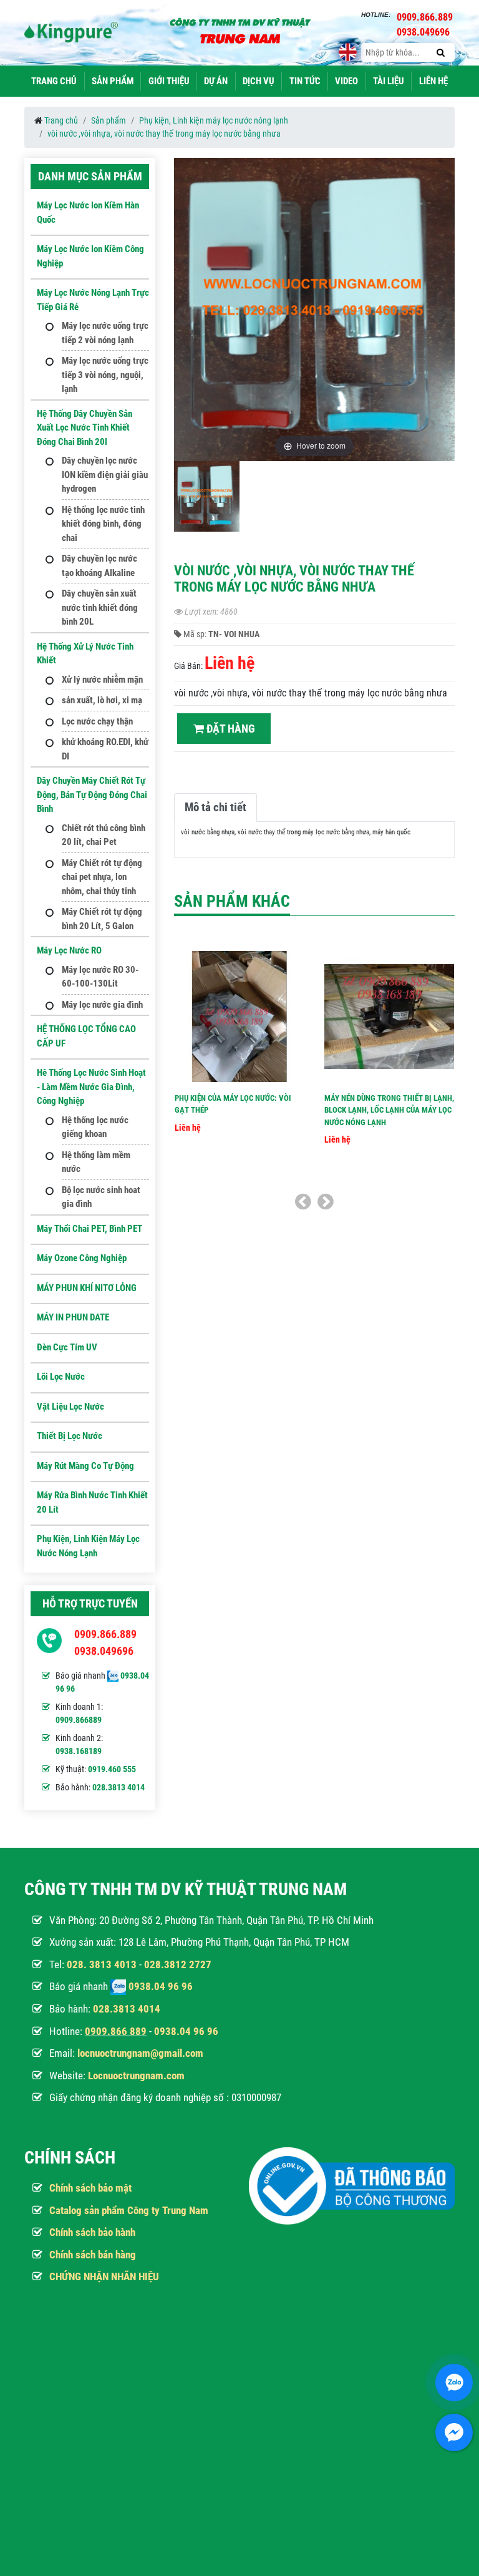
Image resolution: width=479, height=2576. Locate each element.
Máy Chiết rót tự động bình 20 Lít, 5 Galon (102, 919)
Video (346, 81)
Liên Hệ (433, 81)
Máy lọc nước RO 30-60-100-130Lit (100, 977)
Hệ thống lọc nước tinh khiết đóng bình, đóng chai (103, 524)
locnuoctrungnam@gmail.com (140, 2053)
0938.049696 (104, 1651)
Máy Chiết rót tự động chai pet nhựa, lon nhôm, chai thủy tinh (102, 877)
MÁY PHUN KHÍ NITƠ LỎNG (87, 1288)
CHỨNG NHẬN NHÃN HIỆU (104, 2276)
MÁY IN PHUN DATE (73, 1317)
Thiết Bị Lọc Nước (70, 1436)
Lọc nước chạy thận (97, 721)
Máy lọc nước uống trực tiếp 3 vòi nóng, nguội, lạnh (105, 375)
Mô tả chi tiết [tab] (215, 807)
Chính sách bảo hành (92, 2232)
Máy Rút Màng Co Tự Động (85, 1466)
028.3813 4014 (119, 1787)
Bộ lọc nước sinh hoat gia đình (101, 1197)
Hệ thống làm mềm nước (96, 1162)
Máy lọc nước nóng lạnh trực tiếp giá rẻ (93, 300)
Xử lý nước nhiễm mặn (102, 680)
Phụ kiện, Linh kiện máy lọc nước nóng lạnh (214, 120)
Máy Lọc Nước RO (69, 950)
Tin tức (305, 81)
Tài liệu (389, 81)
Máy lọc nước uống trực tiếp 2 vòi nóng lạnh (105, 333)
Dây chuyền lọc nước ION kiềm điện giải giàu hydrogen (105, 475)
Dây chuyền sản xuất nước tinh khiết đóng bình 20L (100, 607)
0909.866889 (79, 1720)
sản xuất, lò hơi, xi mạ (102, 700)
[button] (443, 316)
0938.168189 (79, 1751)
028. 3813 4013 (102, 1964)
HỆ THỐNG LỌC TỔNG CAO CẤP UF (86, 1036)
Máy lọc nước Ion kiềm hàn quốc (88, 212)
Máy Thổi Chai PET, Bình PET (90, 1229)
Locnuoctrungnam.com (136, 2076)
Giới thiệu (169, 81)
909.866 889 (119, 2031)
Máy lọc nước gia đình (102, 1005)
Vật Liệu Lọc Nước (70, 1407)
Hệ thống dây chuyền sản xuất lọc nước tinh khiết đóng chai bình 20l (85, 428)
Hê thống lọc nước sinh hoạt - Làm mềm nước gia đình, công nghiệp (91, 1087)
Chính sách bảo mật (90, 2188)
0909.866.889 (105, 1634)
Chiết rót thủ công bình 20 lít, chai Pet (104, 835)
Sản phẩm (113, 81)
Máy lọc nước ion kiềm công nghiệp (90, 256)
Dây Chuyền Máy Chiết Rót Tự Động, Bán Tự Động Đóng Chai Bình (92, 795)
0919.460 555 (112, 1769)
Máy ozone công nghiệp (82, 1258)
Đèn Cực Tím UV (67, 1347)
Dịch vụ (259, 81)
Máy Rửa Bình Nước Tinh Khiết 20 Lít (92, 1502)
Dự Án (216, 81)
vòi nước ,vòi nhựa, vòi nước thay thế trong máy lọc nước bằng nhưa (164, 134)
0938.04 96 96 (161, 1986)
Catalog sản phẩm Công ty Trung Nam (129, 2210)
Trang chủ (54, 81)
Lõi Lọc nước (61, 1377)
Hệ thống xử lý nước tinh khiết (85, 654)
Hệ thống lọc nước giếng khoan (95, 1127)
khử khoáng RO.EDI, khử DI (105, 749)
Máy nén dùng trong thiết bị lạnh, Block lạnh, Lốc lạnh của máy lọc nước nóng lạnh (389, 1110)
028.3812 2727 (178, 1964)
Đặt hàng (230, 729)
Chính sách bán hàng (93, 2255)
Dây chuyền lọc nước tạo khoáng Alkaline (99, 566)
